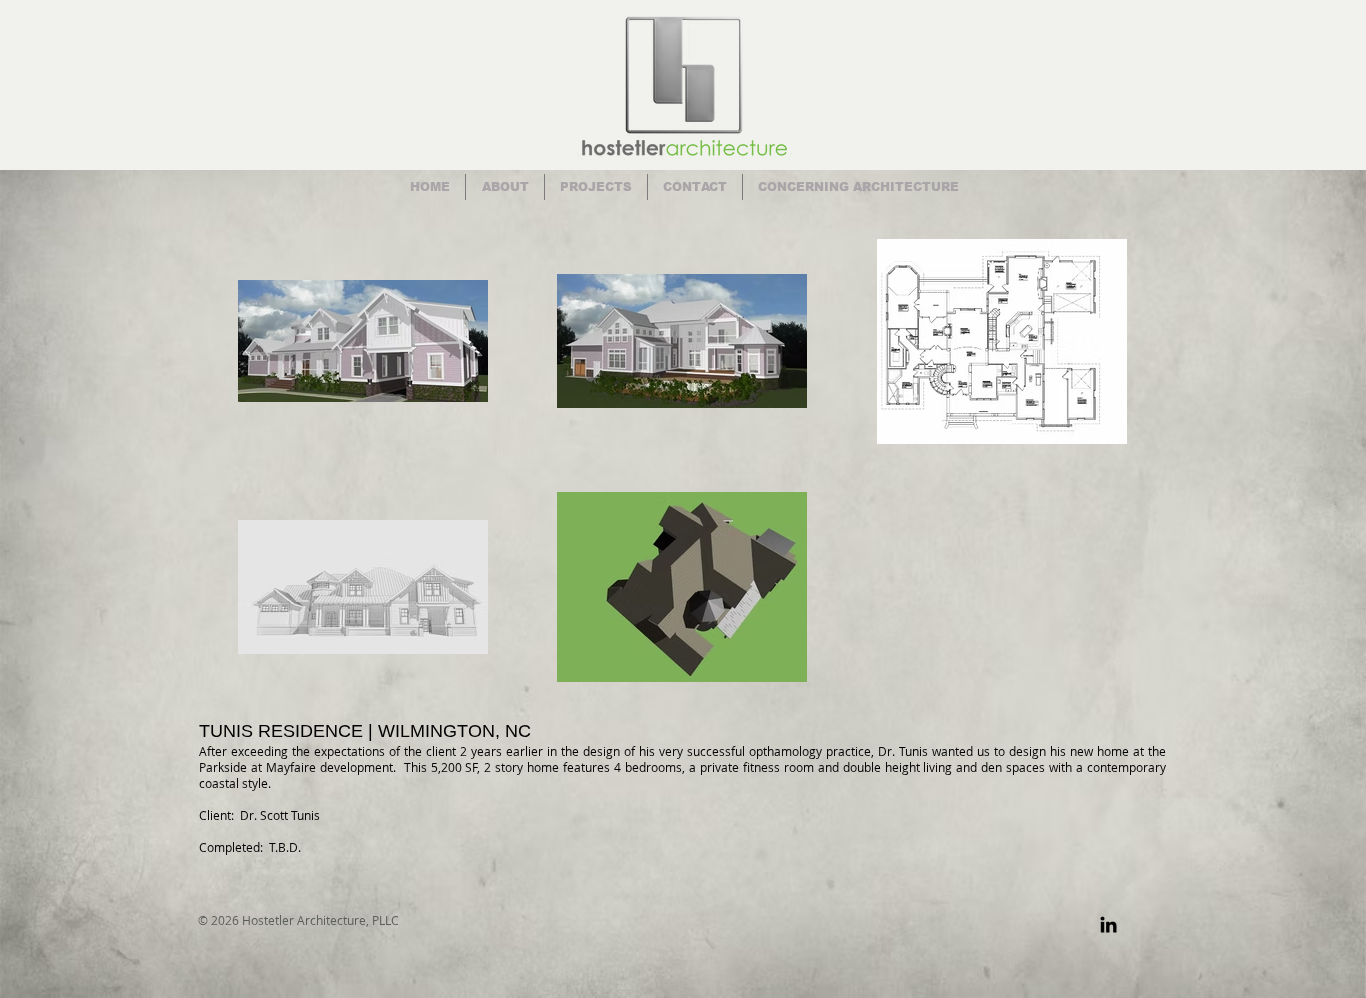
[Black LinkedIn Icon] (1108, 924)
